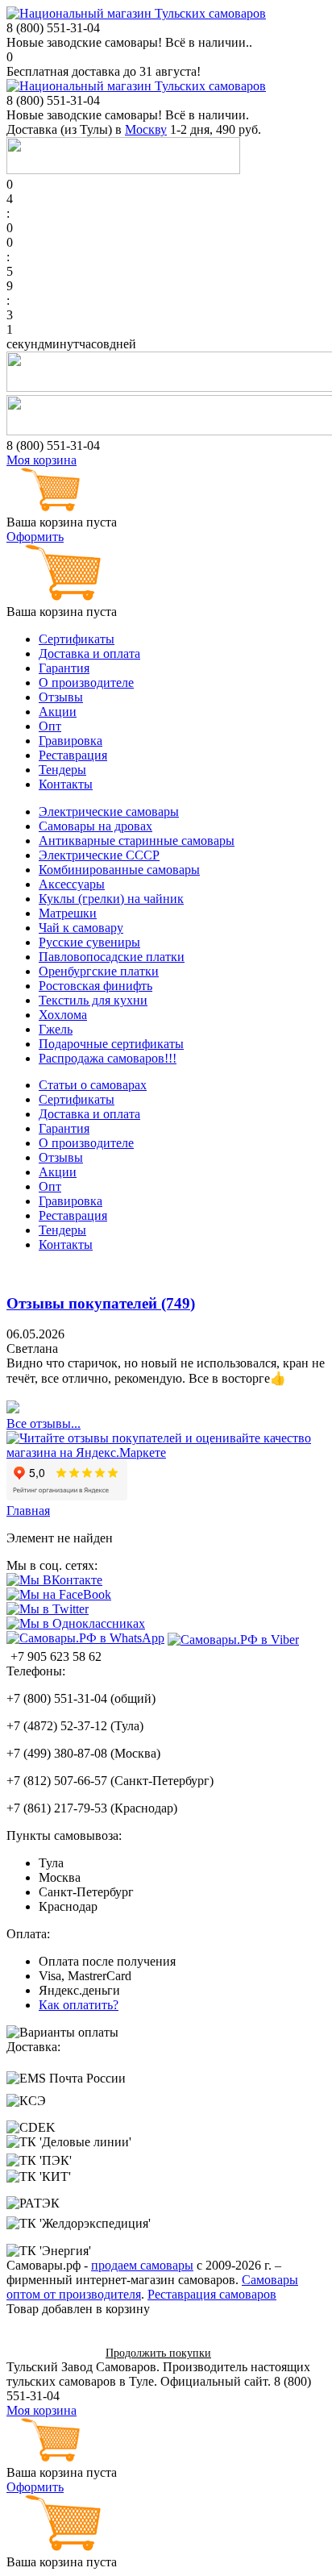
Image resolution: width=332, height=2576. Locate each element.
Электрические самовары (109, 812)
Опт (50, 726)
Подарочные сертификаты (111, 1044)
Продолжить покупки (158, 2353)
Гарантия (64, 668)
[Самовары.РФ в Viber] (233, 1639)
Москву (146, 129)
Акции (58, 712)
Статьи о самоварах (93, 1085)
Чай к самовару (81, 928)
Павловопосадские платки (112, 957)
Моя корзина (41, 460)
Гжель (56, 1029)
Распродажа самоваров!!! (108, 1058)
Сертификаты (77, 639)
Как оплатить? (79, 2005)
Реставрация (73, 755)
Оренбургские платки (99, 971)
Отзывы (61, 697)
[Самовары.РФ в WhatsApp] (85, 1638)
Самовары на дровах (95, 826)
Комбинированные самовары (119, 870)
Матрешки (68, 913)
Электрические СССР (99, 855)
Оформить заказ (50, 2352)
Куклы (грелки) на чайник (111, 899)
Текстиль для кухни (93, 1000)
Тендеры (62, 770)
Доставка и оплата (89, 653)
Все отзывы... (44, 1423)
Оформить (35, 537)
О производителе (86, 682)
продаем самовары (142, 2265)
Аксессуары (72, 884)
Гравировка (71, 741)
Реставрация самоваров (212, 2294)
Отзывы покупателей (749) (101, 1303)
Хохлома (63, 1015)
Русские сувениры (89, 942)
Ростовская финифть (95, 986)
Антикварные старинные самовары (137, 841)
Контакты (66, 784)
